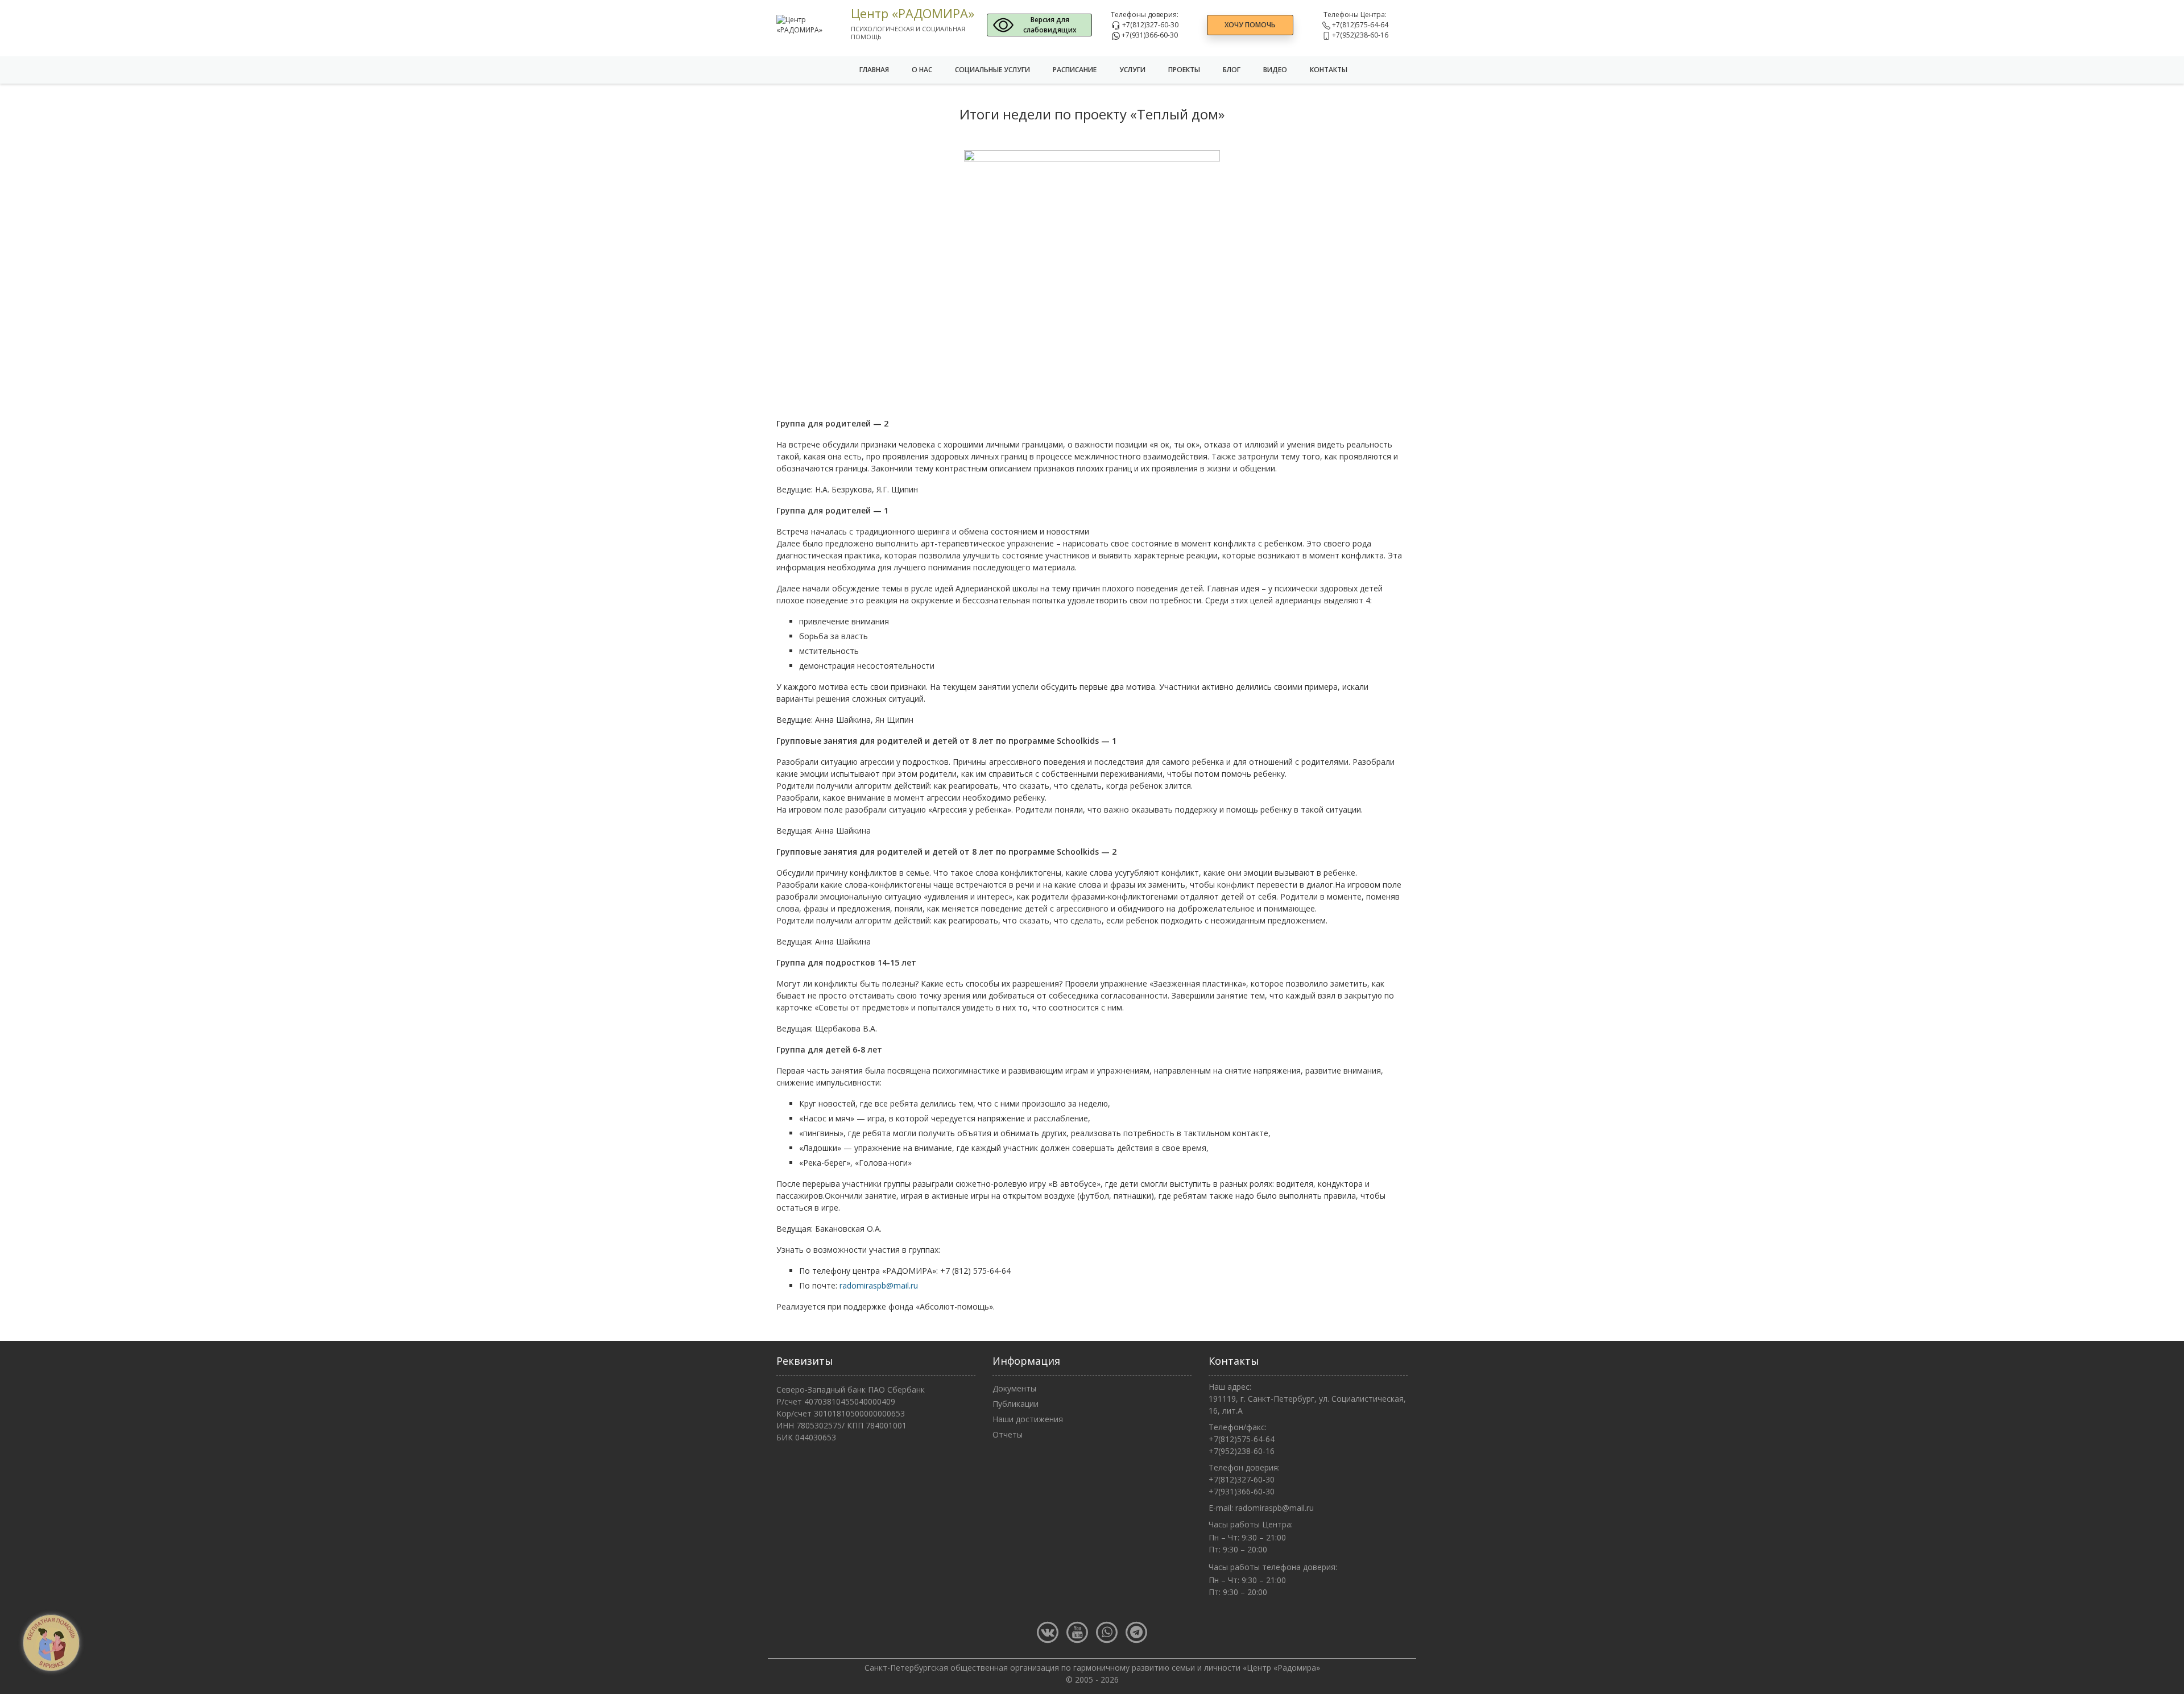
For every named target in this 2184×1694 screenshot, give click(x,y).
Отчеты (1008, 1434)
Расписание (1075, 70)
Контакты (1329, 70)
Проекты (1184, 70)
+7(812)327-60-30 (1149, 25)
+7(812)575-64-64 (1359, 25)
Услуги (1132, 70)
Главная (874, 70)
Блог (1232, 70)
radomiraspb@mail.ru (879, 1285)
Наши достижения (1028, 1419)
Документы (1014, 1388)
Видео (1275, 70)
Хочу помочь (1250, 25)
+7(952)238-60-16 (1359, 35)
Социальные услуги (992, 70)
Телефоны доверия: (1145, 15)
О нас (922, 70)
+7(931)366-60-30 (1149, 35)
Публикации (1016, 1404)
